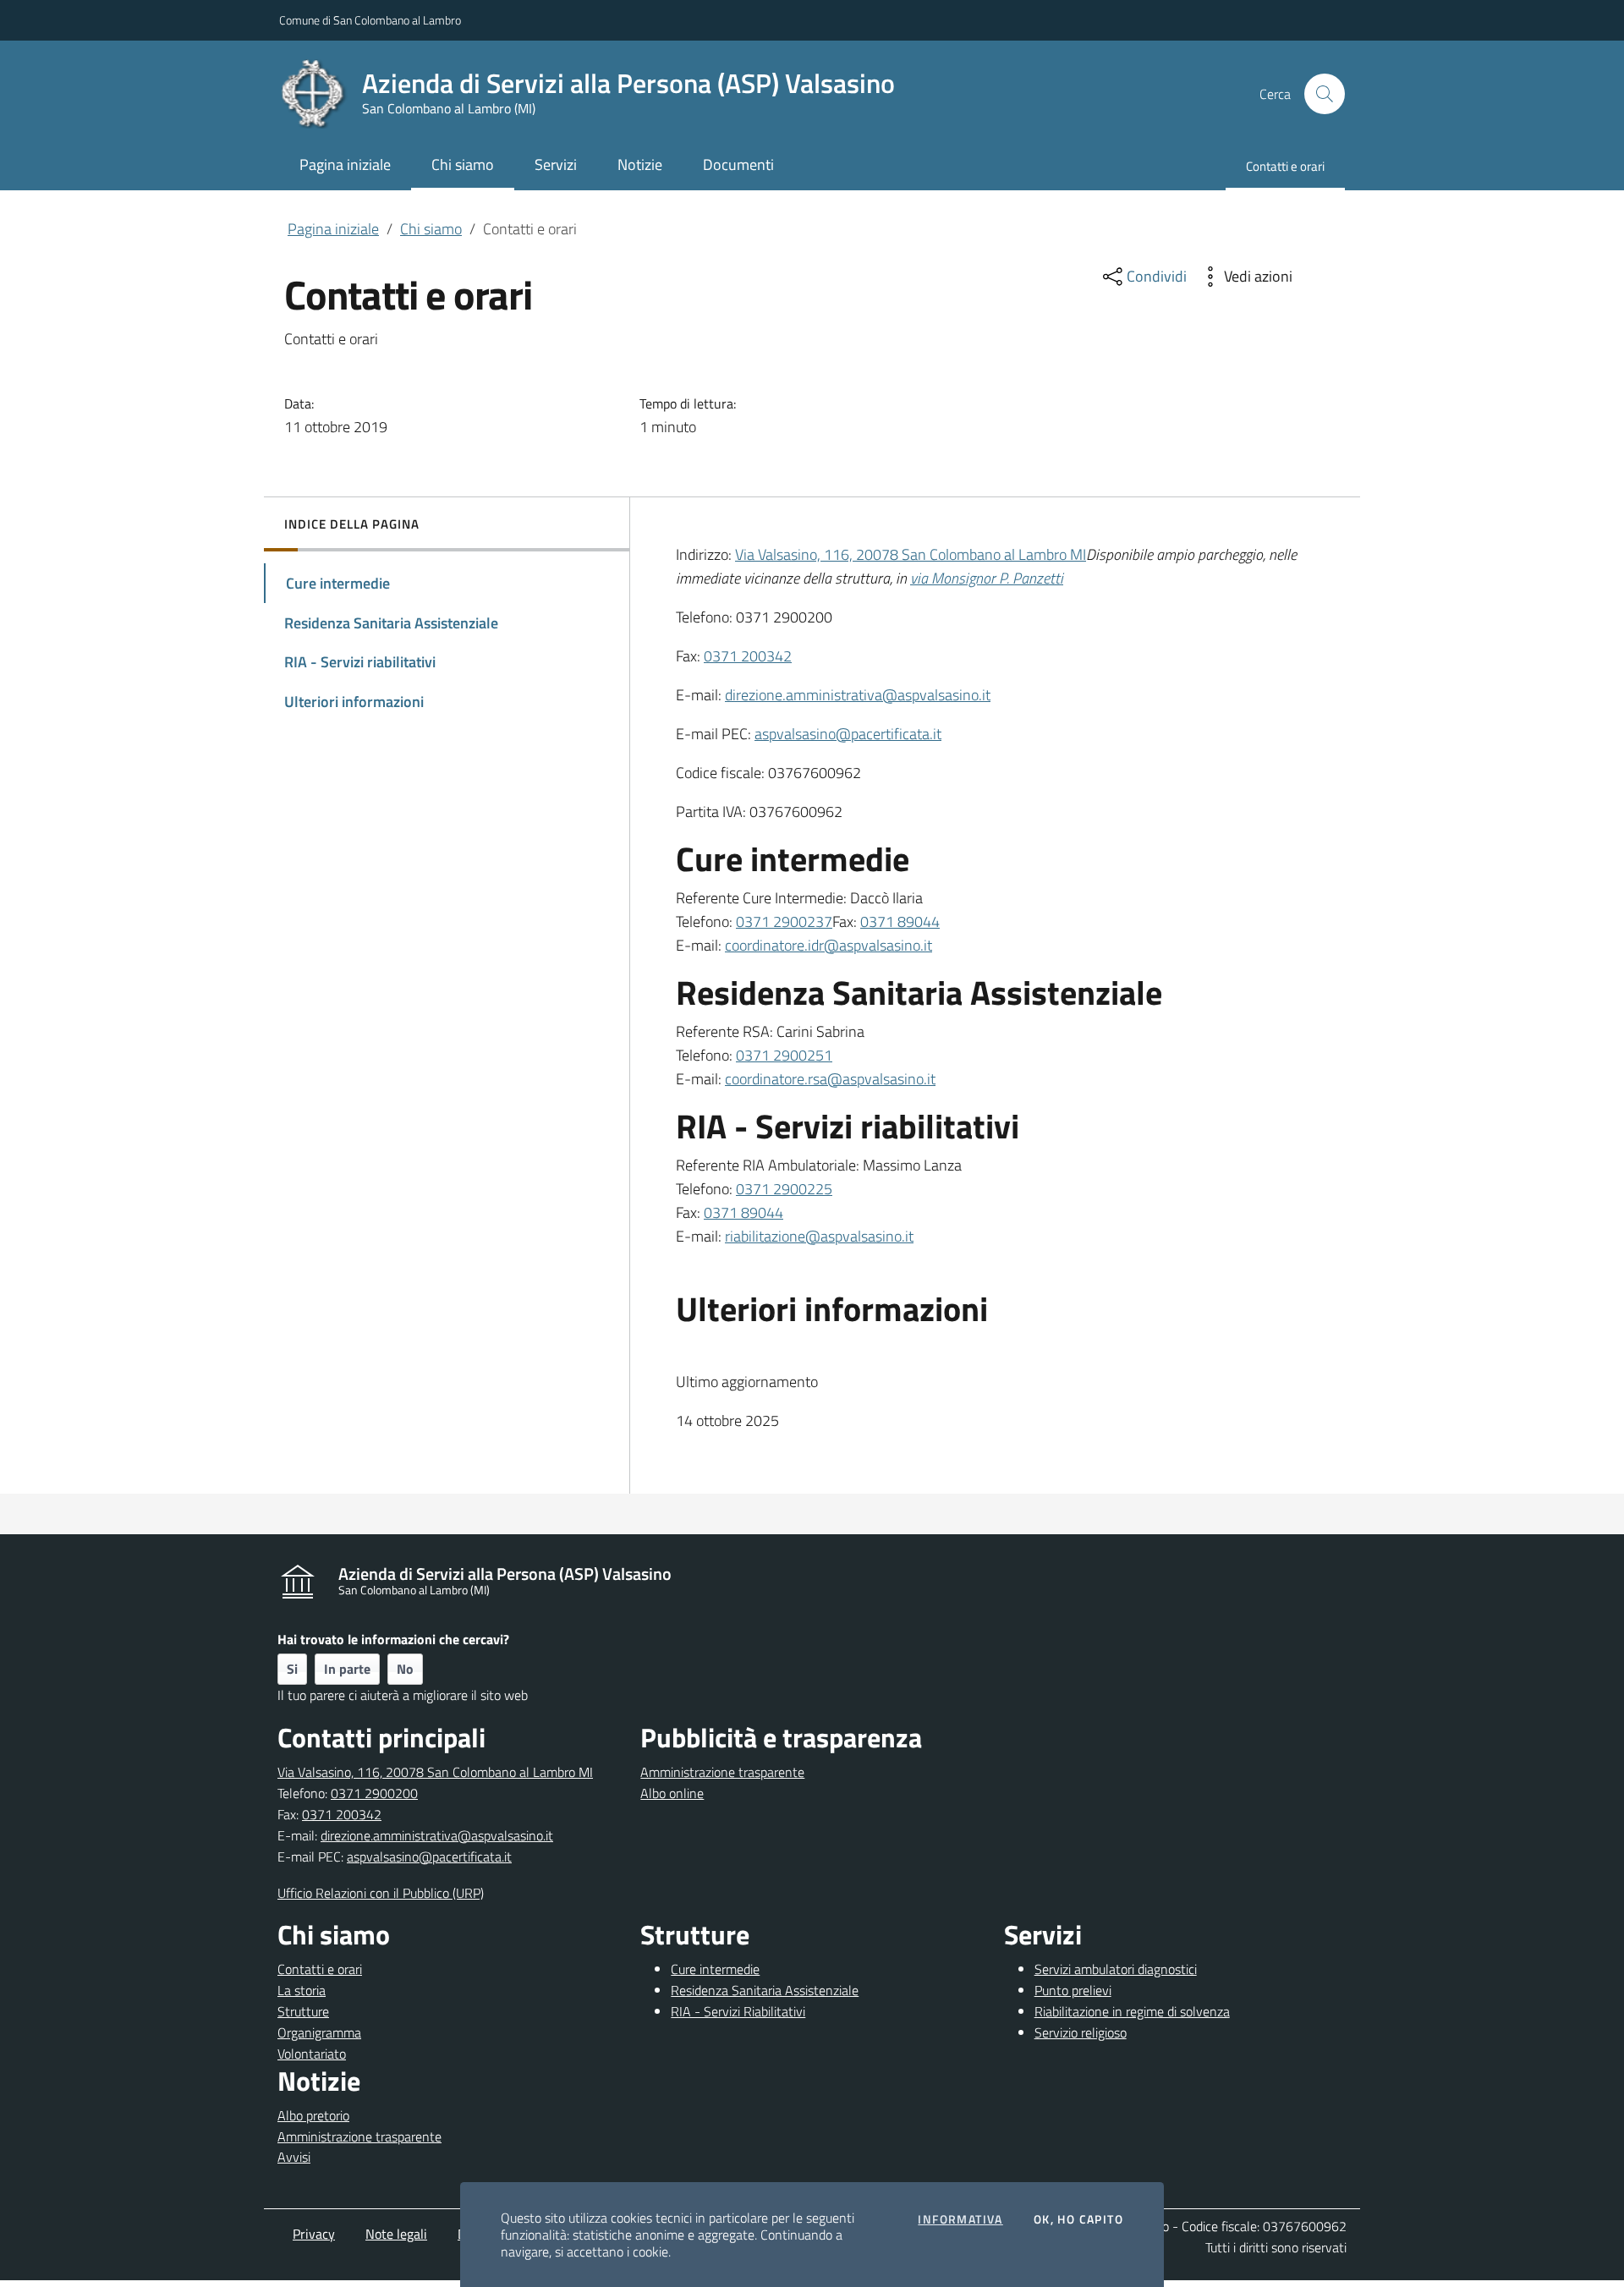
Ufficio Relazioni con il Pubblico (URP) (381, 1893)
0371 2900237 (784, 921)
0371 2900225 (784, 1189)
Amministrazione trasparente (722, 1772)
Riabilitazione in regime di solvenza (1132, 2011)
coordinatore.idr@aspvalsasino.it (828, 945)
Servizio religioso (1081, 2032)
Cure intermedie (715, 1969)
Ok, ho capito (1078, 2219)
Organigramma (319, 2032)
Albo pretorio (313, 2115)
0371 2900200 (374, 1793)
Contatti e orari (320, 1969)
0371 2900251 (784, 1055)
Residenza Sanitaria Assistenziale (765, 1990)
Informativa (960, 2219)
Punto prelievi (1073, 1990)
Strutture (303, 2011)
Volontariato (312, 2054)
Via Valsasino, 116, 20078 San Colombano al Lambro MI (911, 554)
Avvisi (294, 2157)
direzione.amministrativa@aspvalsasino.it (858, 695)
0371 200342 (748, 656)
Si (292, 1669)
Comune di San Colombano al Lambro (370, 20)
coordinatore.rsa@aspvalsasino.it (830, 1079)
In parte (347, 1669)
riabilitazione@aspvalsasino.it (819, 1236)
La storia (302, 1990)
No (405, 1669)
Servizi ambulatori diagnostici (1116, 1969)
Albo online (672, 1793)
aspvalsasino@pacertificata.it (848, 734)
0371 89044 (900, 921)
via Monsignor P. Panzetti (987, 578)
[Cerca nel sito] (1325, 94)
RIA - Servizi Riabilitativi (738, 2011)
